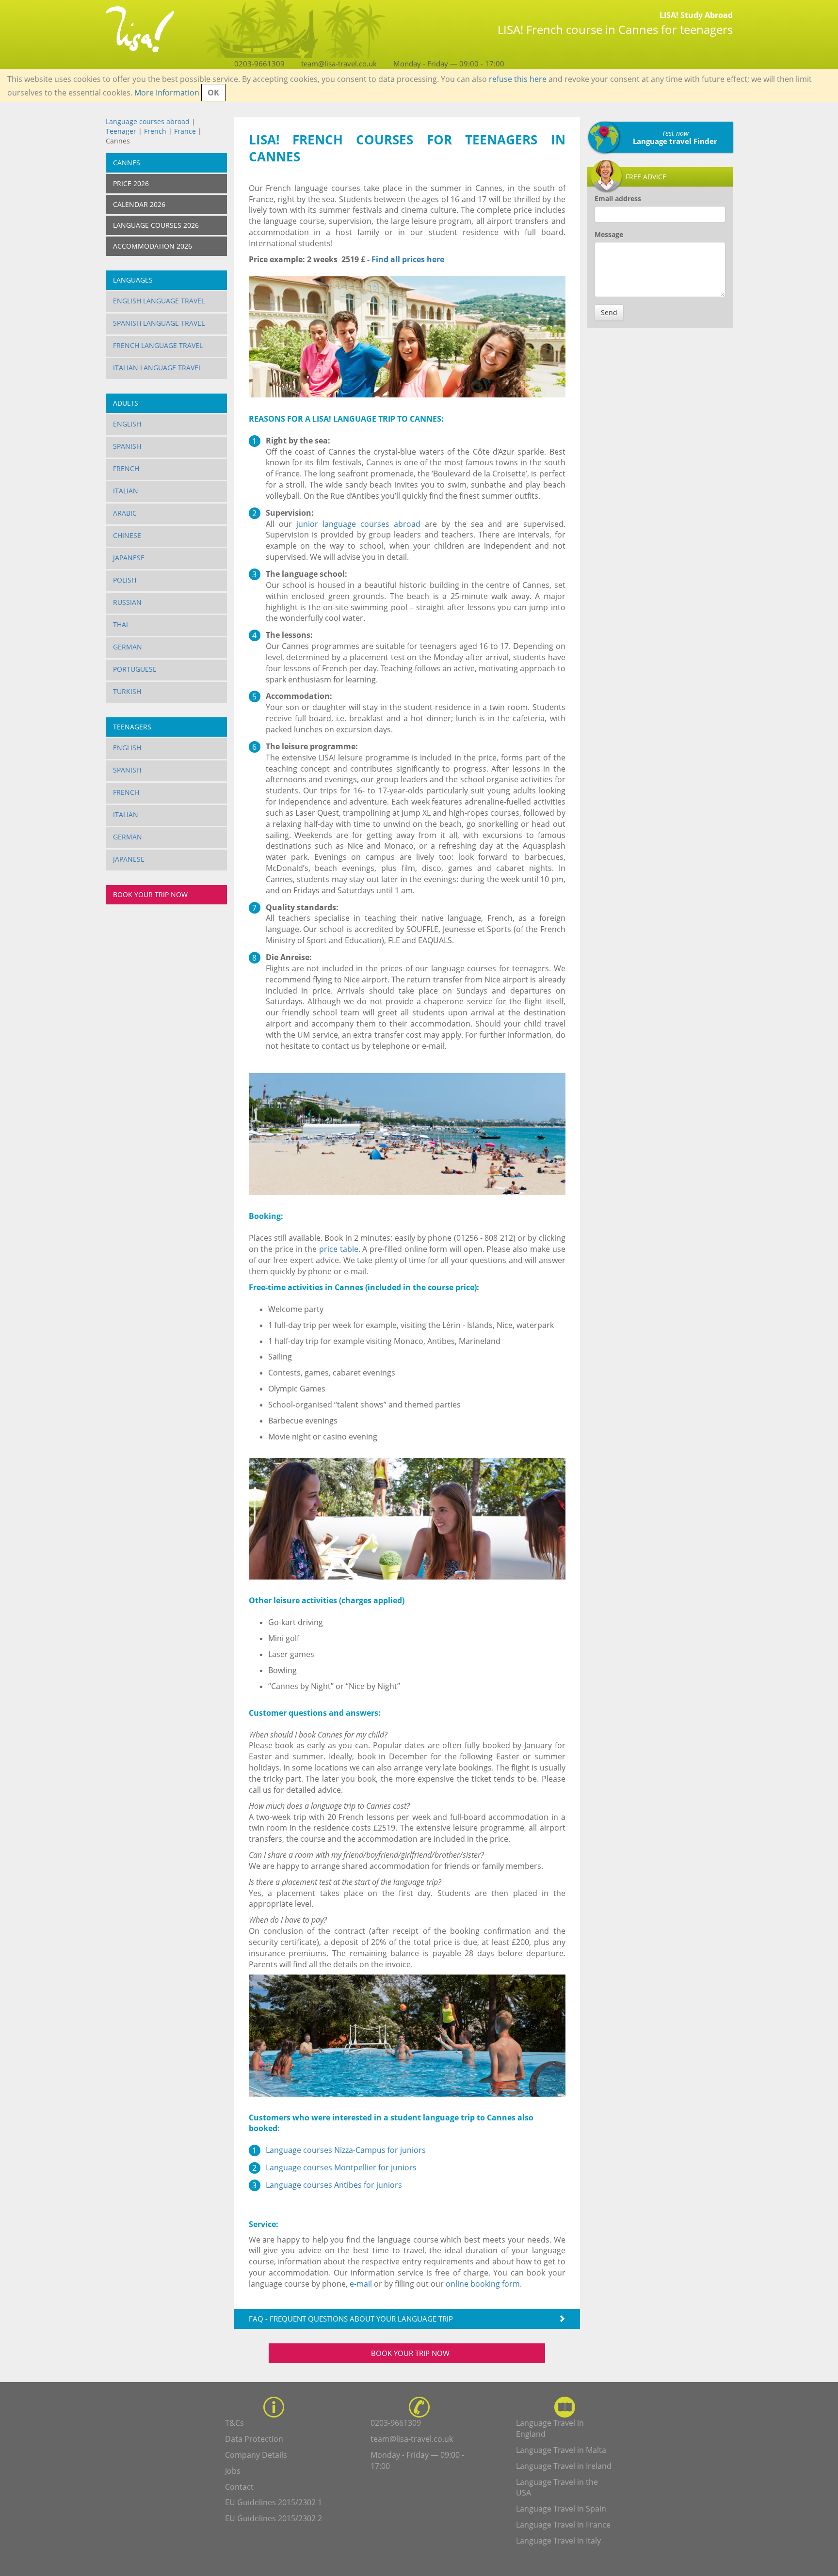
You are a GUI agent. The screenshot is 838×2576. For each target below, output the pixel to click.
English (127, 424)
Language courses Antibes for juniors (334, 2185)
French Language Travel (158, 345)
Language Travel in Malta (561, 2450)
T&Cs (234, 2423)
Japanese (129, 558)
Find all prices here (407, 259)
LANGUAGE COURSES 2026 (156, 225)
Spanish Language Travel (159, 323)
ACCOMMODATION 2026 (153, 246)
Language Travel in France (563, 2525)
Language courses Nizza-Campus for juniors (346, 2150)
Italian (126, 491)
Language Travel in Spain (561, 2509)
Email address (618, 198)
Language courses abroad (148, 121)
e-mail (361, 2284)
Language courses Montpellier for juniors (341, 2167)
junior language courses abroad (358, 524)
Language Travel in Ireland (564, 2466)
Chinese (127, 535)
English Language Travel (159, 301)
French (155, 131)
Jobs (233, 2471)
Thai (121, 624)
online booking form (483, 2284)
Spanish (127, 446)
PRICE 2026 (131, 183)
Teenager (121, 131)
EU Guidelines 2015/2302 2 (274, 2518)
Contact (239, 2487)
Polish (125, 580)
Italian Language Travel (157, 368)
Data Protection (254, 2439)
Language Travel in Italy (558, 2541)
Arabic (125, 513)
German (128, 647)
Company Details (256, 2455)
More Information (167, 93)
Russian (127, 602)
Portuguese (135, 669)
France (185, 131)
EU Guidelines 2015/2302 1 (274, 2502)
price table (339, 1249)
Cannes (127, 163)
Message (609, 234)
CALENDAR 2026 (139, 204)
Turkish (127, 691)
